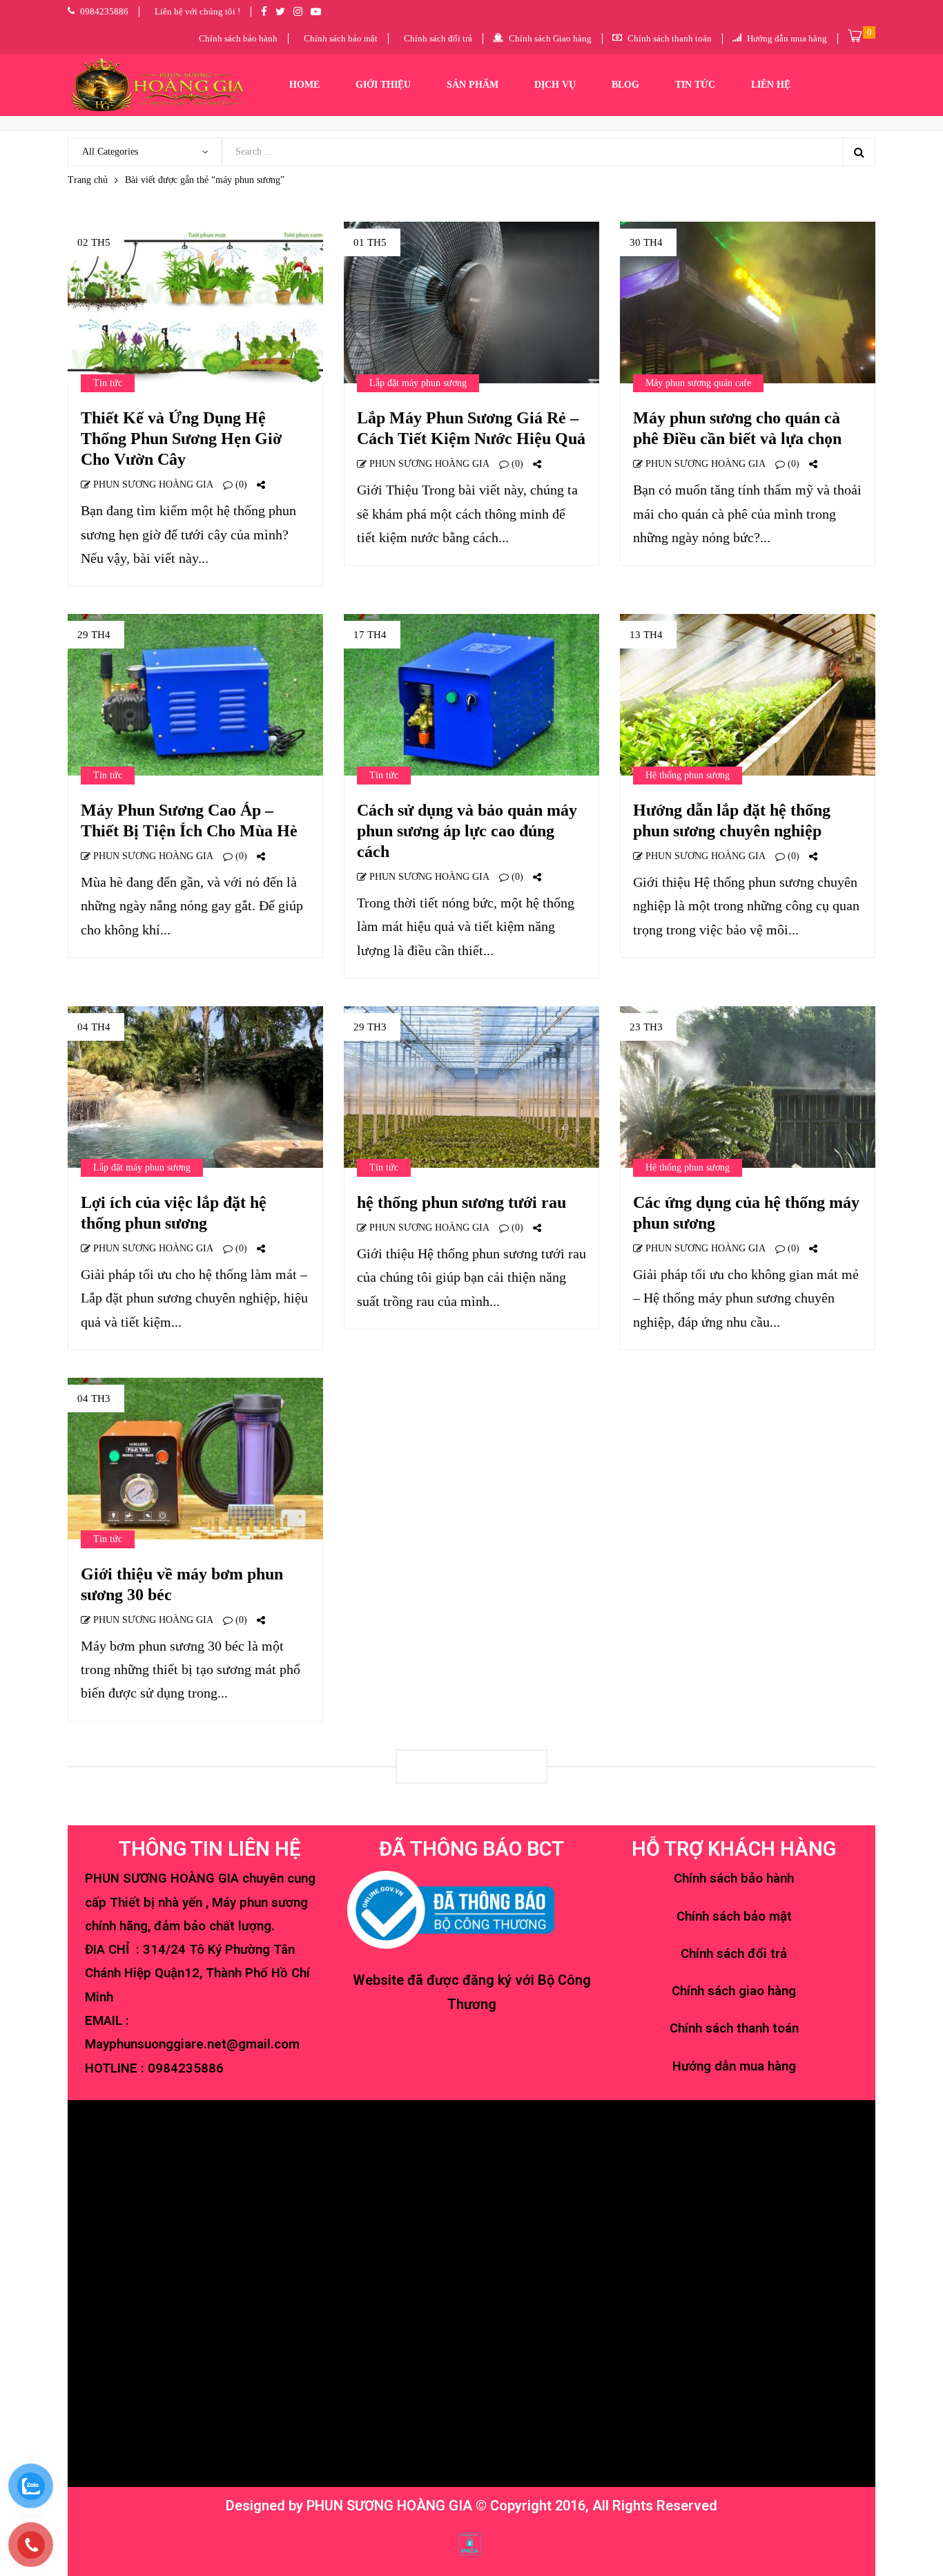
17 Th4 (370, 635)
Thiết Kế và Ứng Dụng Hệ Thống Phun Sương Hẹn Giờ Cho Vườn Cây (181, 439)
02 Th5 (94, 242)
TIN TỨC (695, 85)
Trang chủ (88, 180)
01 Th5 (370, 242)
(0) (240, 484)
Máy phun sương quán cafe (698, 383)
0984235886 (186, 2068)
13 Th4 (646, 635)
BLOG (625, 85)
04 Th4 (94, 1027)
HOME (304, 85)
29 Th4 (94, 635)
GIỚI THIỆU (383, 85)
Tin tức (108, 383)
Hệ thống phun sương (688, 775)
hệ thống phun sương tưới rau (461, 1202)
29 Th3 (370, 1027)
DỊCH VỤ (555, 85)
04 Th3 (94, 1398)
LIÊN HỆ (771, 85)
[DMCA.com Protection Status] (470, 2543)
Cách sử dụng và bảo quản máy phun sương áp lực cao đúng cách (467, 831)
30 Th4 (646, 242)
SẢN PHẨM (473, 85)
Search (859, 152)
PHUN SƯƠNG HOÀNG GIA (152, 484)
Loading (471, 1766)
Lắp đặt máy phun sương (418, 383)
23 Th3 (646, 1027)
